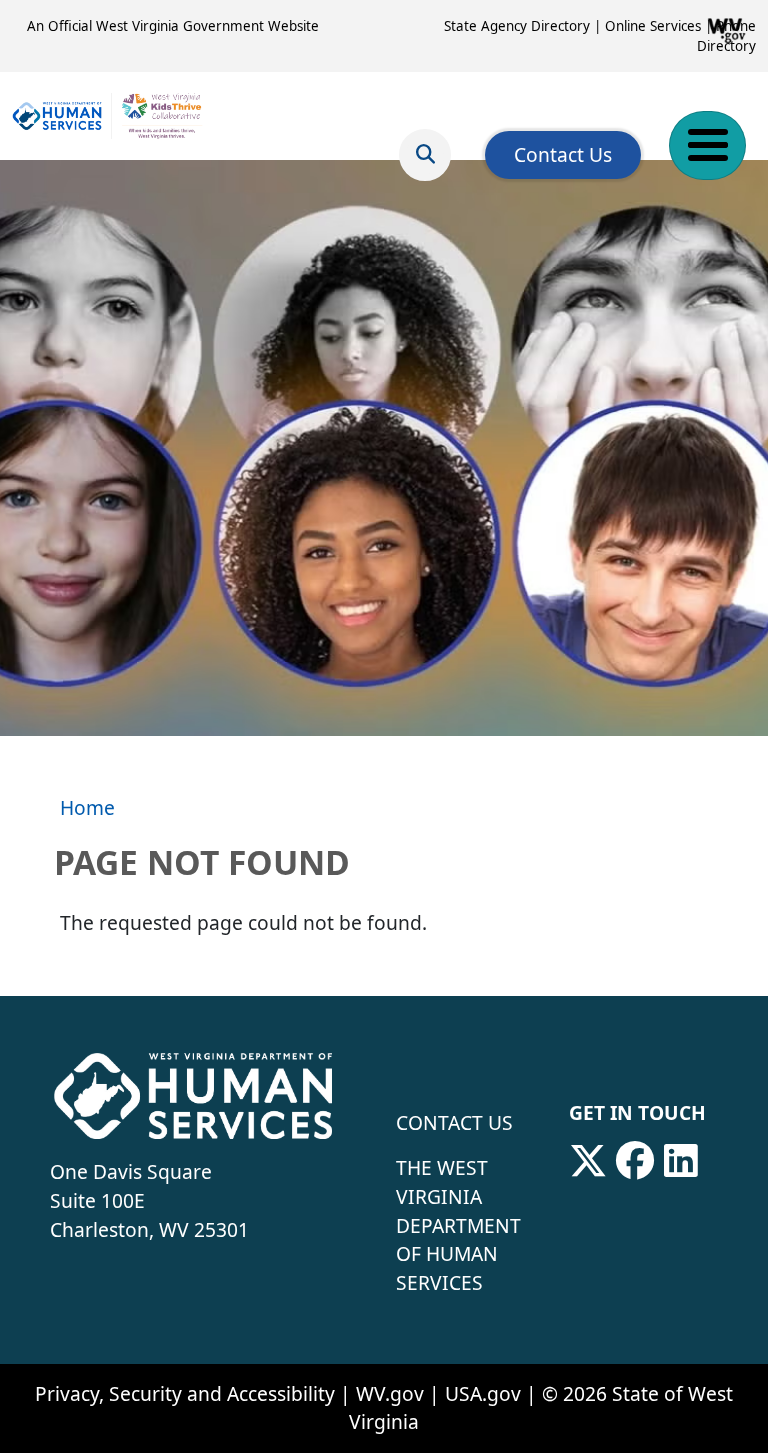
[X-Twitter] (588, 1161)
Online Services (653, 26)
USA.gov (483, 1393)
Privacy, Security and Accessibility (185, 1393)
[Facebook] (635, 1161)
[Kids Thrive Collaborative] (108, 116)
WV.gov (390, 1393)
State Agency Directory (517, 26)
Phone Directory (726, 36)
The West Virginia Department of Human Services (458, 1225)
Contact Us (563, 154)
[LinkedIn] (681, 1161)
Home (87, 807)
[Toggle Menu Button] (707, 145)
